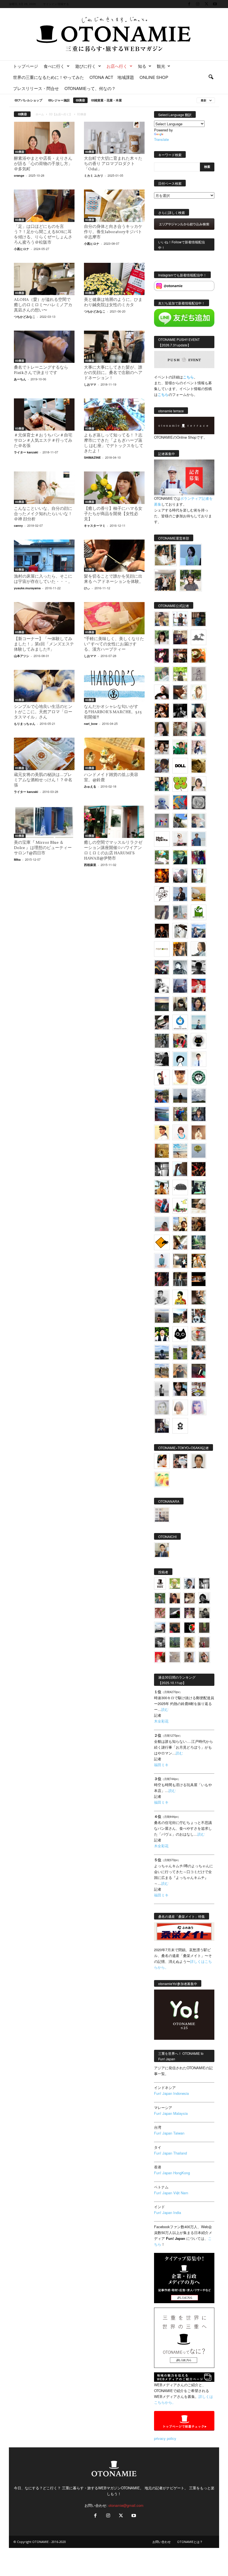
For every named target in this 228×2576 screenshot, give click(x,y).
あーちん (20, 379)
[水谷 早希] (199, 1334)
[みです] (199, 1371)
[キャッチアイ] (180, 1334)
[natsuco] (162, 747)
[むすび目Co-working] (199, 1279)
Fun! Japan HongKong (172, 2173)
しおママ (90, 384)
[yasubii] (180, 857)
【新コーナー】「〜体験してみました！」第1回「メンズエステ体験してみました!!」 (44, 644)
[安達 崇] (162, 986)
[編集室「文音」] (199, 1187)
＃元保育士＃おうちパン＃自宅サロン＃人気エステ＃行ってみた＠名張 (43, 441)
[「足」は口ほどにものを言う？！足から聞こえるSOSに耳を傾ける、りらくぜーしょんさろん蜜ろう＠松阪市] (44, 206)
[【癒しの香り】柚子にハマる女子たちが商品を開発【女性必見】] (114, 488)
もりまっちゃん (25, 724)
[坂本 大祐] (162, 1515)
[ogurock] (162, 711)
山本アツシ (22, 656)
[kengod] (189, 1598)
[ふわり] (180, 1169)
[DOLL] (180, 766)
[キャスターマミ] (162, 637)
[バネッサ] (175, 1583)
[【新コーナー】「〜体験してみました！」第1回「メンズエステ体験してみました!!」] (44, 618)
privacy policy (165, 2438)
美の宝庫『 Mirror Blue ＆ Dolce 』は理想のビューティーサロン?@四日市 (43, 848)
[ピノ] (162, 1316)
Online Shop (154, 77)
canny (18, 526)
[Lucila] (199, 802)
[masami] (199, 1132)
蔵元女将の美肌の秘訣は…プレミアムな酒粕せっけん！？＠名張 (43, 780)
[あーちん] (180, 986)
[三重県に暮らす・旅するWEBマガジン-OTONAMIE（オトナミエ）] (114, 34)
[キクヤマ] (199, 1206)
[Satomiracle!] (199, 1242)
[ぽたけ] (162, 784)
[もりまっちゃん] (199, 784)
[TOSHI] (162, 729)
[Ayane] (162, 1151)
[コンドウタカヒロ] (162, 1297)
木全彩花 (161, 1721)
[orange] (162, 674)
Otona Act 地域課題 (112, 77)
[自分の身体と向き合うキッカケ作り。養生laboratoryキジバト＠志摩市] (114, 206)
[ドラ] (175, 1628)
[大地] (160, 1657)
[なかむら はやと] (162, 1114)
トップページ (26, 66)
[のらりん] (199, 1041)
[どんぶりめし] (160, 1613)
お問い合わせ (162, 2542)
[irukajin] (204, 1657)
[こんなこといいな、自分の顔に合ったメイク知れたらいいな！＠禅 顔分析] (44, 488)
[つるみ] (199, 1297)
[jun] (180, 747)
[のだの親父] (160, 1642)
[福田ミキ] (191, 555)
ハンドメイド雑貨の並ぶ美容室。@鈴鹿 (111, 778)
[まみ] (175, 1598)
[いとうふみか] (180, 1316)
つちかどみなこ (25, 317)
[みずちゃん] (180, 1206)
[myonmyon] (180, 1077)
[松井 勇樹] (180, 656)
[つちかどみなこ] (199, 711)
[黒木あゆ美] (180, 839)
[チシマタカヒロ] (162, 912)
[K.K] (180, 1371)
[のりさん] (199, 1096)
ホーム (40, 114)
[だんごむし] (180, 1187)
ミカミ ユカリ (94, 175)
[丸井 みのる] (162, 1224)
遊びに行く (86, 66)
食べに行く (54, 66)
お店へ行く (117, 66)
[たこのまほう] (180, 802)
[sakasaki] (199, 876)
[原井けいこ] (180, 1059)
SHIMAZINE (92, 457)
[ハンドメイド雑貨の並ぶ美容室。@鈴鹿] (114, 754)
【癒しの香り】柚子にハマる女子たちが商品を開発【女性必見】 (113, 514)
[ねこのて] (189, 1642)
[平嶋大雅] (180, 1114)
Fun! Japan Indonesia (171, 2093)
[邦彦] (199, 931)
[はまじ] (199, 619)
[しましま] (180, 1224)
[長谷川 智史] (162, 1407)
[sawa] (199, 821)
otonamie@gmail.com (126, 2505)
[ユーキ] (199, 1059)
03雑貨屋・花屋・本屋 (106, 100)
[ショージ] (199, 967)
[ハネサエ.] (180, 637)
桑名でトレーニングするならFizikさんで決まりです (41, 370)
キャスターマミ (95, 526)
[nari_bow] (165, 580)
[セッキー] (180, 1004)
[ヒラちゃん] (189, 1657)
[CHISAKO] (199, 1004)
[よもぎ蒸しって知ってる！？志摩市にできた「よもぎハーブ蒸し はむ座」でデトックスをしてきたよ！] (114, 415)
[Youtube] (215, 4)
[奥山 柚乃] (180, 1407)
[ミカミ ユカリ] (162, 1461)
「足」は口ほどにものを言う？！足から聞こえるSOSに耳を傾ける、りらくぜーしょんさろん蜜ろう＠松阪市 (43, 235)
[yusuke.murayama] (165, 555)
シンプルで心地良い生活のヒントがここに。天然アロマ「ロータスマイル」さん (43, 712)
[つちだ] (162, 1077)
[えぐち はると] (180, 821)
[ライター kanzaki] (199, 656)
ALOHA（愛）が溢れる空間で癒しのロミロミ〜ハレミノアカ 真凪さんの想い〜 (45, 305)
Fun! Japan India (168, 2212)
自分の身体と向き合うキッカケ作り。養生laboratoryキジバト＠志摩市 (113, 232)
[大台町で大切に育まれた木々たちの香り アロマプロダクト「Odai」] (114, 138)
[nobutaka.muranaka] (162, 1352)
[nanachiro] (199, 692)
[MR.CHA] (162, 1169)
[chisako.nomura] (199, 1407)
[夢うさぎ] (162, 1041)
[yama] (180, 1151)
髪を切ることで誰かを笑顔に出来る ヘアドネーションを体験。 (114, 579)
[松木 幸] (162, 821)
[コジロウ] (162, 1550)
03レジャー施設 (59, 100)
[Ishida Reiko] (180, 1389)
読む (165, 1709)
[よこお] (204, 1642)
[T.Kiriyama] (162, 1059)
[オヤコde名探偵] (162, 1279)
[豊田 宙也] (175, 1642)
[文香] (162, 1206)
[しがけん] (199, 1352)
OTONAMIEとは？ (190, 2542)
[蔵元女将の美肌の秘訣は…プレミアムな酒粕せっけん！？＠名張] (44, 754)
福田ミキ (161, 1765)
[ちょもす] (162, 1242)
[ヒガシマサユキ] (199, 1461)
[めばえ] (199, 1389)
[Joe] (180, 876)
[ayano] (199, 1316)
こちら (163, 394)
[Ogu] (189, 1583)
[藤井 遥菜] (199, 1151)
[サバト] (199, 857)
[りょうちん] (199, 949)
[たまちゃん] (199, 1114)
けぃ (87, 588)
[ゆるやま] (180, 967)
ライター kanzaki (26, 452)
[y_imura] (162, 692)
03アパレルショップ (28, 100)
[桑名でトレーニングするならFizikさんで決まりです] (44, 347)
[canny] (162, 1004)
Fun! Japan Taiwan (169, 2133)
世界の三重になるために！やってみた (49, 77)
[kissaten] (199, 1077)
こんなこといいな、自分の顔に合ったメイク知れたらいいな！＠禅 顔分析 (43, 514)
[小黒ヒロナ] (180, 674)
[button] (211, 77)
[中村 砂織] (162, 1371)
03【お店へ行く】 (61, 114)
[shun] (180, 711)
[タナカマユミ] (162, 802)
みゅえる (90, 786)
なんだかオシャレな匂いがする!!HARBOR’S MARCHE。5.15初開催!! (113, 712)
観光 (161, 66)
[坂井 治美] (199, 986)
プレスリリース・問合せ (36, 88)
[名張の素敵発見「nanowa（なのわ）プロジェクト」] (162, 949)
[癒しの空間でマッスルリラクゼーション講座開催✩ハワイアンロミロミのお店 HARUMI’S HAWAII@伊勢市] (114, 822)
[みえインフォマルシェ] (180, 1022)
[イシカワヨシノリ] (199, 839)
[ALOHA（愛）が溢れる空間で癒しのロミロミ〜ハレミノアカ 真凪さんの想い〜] (44, 279)
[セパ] (199, 747)
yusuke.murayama (27, 588)
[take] (160, 1628)
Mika (17, 859)
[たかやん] (199, 766)
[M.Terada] (180, 1352)
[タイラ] (162, 1022)
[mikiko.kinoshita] (199, 912)
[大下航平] (180, 1096)
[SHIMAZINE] (199, 637)
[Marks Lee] (204, 1613)
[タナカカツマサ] (162, 1132)
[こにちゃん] (162, 766)
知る (142, 66)
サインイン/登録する (56, 4)
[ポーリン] (180, 1279)
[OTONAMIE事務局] (160, 1583)
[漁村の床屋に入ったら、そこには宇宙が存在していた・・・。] (44, 556)
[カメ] (162, 1426)
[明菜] (180, 1242)
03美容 (80, 100)
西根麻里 (90, 865)
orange (19, 175)
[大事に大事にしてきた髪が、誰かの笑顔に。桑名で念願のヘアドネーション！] (114, 347)
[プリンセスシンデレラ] (162, 656)
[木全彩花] (180, 912)
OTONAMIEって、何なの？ (90, 88)
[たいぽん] (162, 1096)
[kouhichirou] (175, 1613)
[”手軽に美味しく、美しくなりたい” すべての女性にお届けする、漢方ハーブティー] (114, 618)
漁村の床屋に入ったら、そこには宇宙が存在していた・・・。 (43, 579)
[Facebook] (189, 4)
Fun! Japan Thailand (170, 2153)
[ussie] (199, 1169)
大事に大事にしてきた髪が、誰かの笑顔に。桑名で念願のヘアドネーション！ (113, 373)
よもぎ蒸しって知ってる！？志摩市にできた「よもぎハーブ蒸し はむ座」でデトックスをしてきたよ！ (114, 443)
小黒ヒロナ (22, 249)
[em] (180, 1426)
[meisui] (199, 1022)
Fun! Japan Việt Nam (171, 2193)
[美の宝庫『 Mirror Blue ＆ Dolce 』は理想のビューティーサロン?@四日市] (44, 822)
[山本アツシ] (162, 839)
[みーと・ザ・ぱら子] (180, 784)
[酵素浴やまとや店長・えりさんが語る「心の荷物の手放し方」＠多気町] (44, 138)
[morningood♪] (204, 1628)
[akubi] (162, 967)
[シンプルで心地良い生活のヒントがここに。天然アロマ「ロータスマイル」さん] (44, 686)
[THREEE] (189, 1628)
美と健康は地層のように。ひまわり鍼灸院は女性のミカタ (113, 303)
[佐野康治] (180, 619)
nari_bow (91, 724)
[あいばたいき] (199, 1261)
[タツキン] (199, 894)
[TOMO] (162, 876)
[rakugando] (175, 1657)
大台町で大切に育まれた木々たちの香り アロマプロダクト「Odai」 (113, 164)
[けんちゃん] (160, 1598)
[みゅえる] (162, 1187)
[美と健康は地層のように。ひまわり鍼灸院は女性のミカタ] (114, 279)
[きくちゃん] (162, 857)
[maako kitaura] (180, 1461)
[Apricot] (162, 1479)
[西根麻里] (199, 729)
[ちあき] (180, 1041)
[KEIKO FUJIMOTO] (180, 1132)
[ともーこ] (191, 580)
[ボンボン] (189, 1613)
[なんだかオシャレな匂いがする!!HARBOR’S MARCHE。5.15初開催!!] (114, 686)
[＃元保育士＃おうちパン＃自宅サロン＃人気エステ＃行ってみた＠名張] (44, 415)
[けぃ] (180, 729)
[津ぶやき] (162, 894)
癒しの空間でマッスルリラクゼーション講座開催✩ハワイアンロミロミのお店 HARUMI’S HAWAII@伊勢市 (113, 851)
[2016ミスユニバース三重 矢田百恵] (162, 1261)
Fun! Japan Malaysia (171, 2113)
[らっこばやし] (180, 894)
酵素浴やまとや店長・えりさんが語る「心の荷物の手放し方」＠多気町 (43, 164)
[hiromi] (180, 692)
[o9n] (162, 1389)
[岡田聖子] (162, 619)
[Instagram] (198, 4)
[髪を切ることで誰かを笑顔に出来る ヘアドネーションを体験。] (114, 556)
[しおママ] (199, 674)
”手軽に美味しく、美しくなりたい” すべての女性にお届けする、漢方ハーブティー (114, 644)
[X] (206, 4)
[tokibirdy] (180, 949)
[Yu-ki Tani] (199, 1224)
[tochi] (180, 931)
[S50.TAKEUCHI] (162, 931)
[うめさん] (162, 1334)
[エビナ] (180, 1261)
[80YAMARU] (180, 1297)
